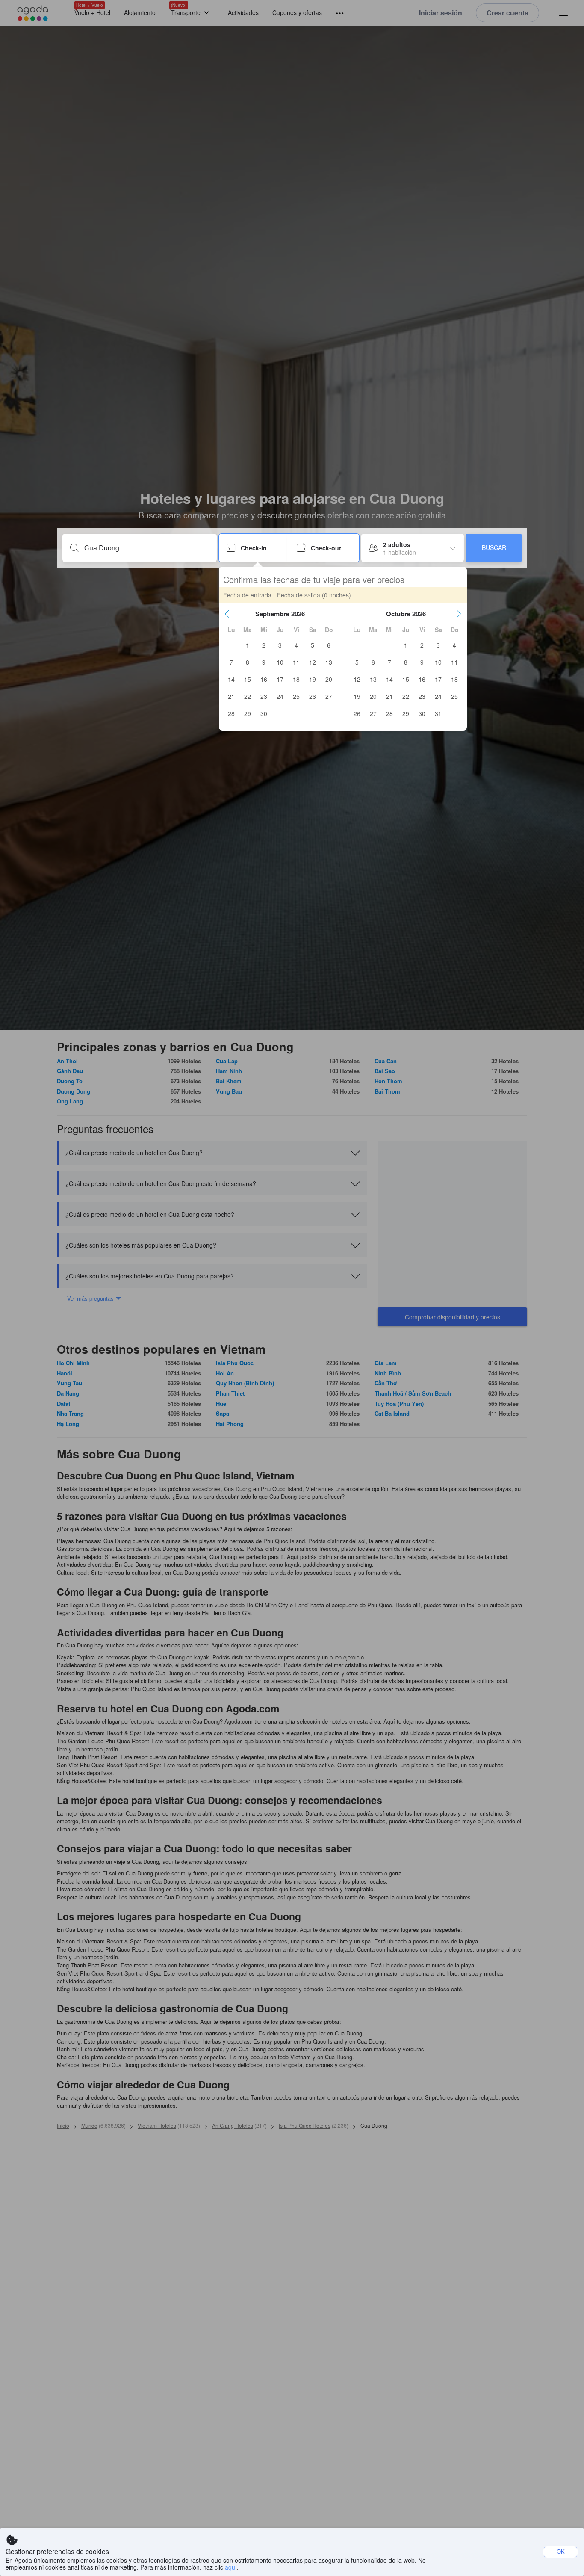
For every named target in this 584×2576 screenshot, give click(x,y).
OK (561, 2551)
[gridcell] (248, 645)
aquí (231, 2567)
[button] (227, 614)
